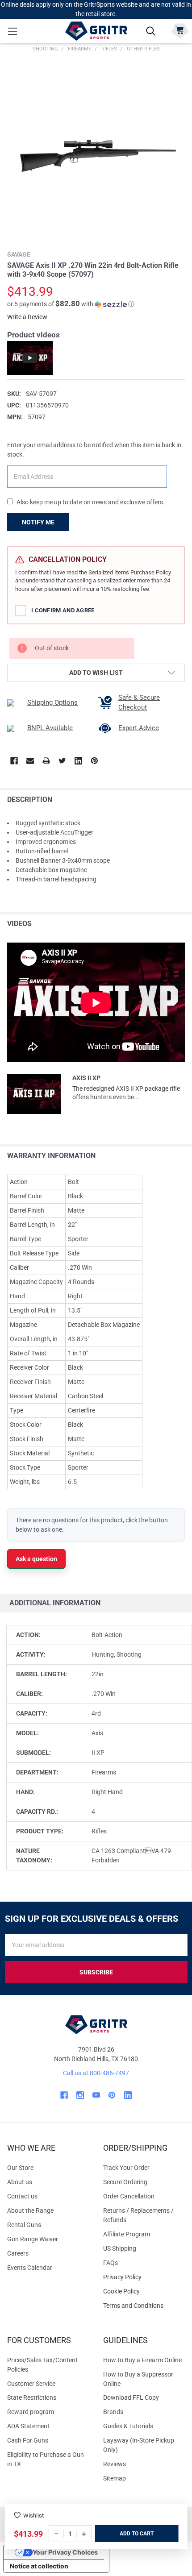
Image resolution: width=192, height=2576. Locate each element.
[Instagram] (80, 2095)
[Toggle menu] (12, 31)
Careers (18, 2253)
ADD (126, 2534)
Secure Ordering (125, 2182)
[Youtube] (96, 2095)
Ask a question (36, 1559)
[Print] (46, 761)
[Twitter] (62, 761)
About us (20, 2182)
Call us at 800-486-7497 (96, 2073)
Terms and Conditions (144, 2306)
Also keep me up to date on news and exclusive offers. (91, 502)
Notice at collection (39, 2566)
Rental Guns (24, 2225)
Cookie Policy (144, 2291)
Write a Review (27, 317)
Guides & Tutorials (128, 2426)
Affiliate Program (127, 2234)
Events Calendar (30, 2268)
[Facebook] (14, 761)
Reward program (31, 2412)
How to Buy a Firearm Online (142, 2360)
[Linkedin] (78, 761)
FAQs (111, 2263)
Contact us (22, 2196)
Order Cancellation (129, 2196)
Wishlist (33, 2516)
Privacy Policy (144, 2277)
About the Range (30, 2210)
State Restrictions (32, 2397)
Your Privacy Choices (65, 2552)
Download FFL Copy (131, 2397)
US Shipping (120, 2248)
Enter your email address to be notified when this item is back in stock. (94, 450)
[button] (71, 304)
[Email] (30, 761)
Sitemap (115, 2478)
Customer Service (31, 2384)
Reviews (115, 2464)
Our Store (20, 2168)
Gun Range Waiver (33, 2239)
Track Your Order (126, 2168)
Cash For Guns (28, 2440)
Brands (113, 2412)
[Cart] (180, 30)
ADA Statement (28, 2426)
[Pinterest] (94, 761)
